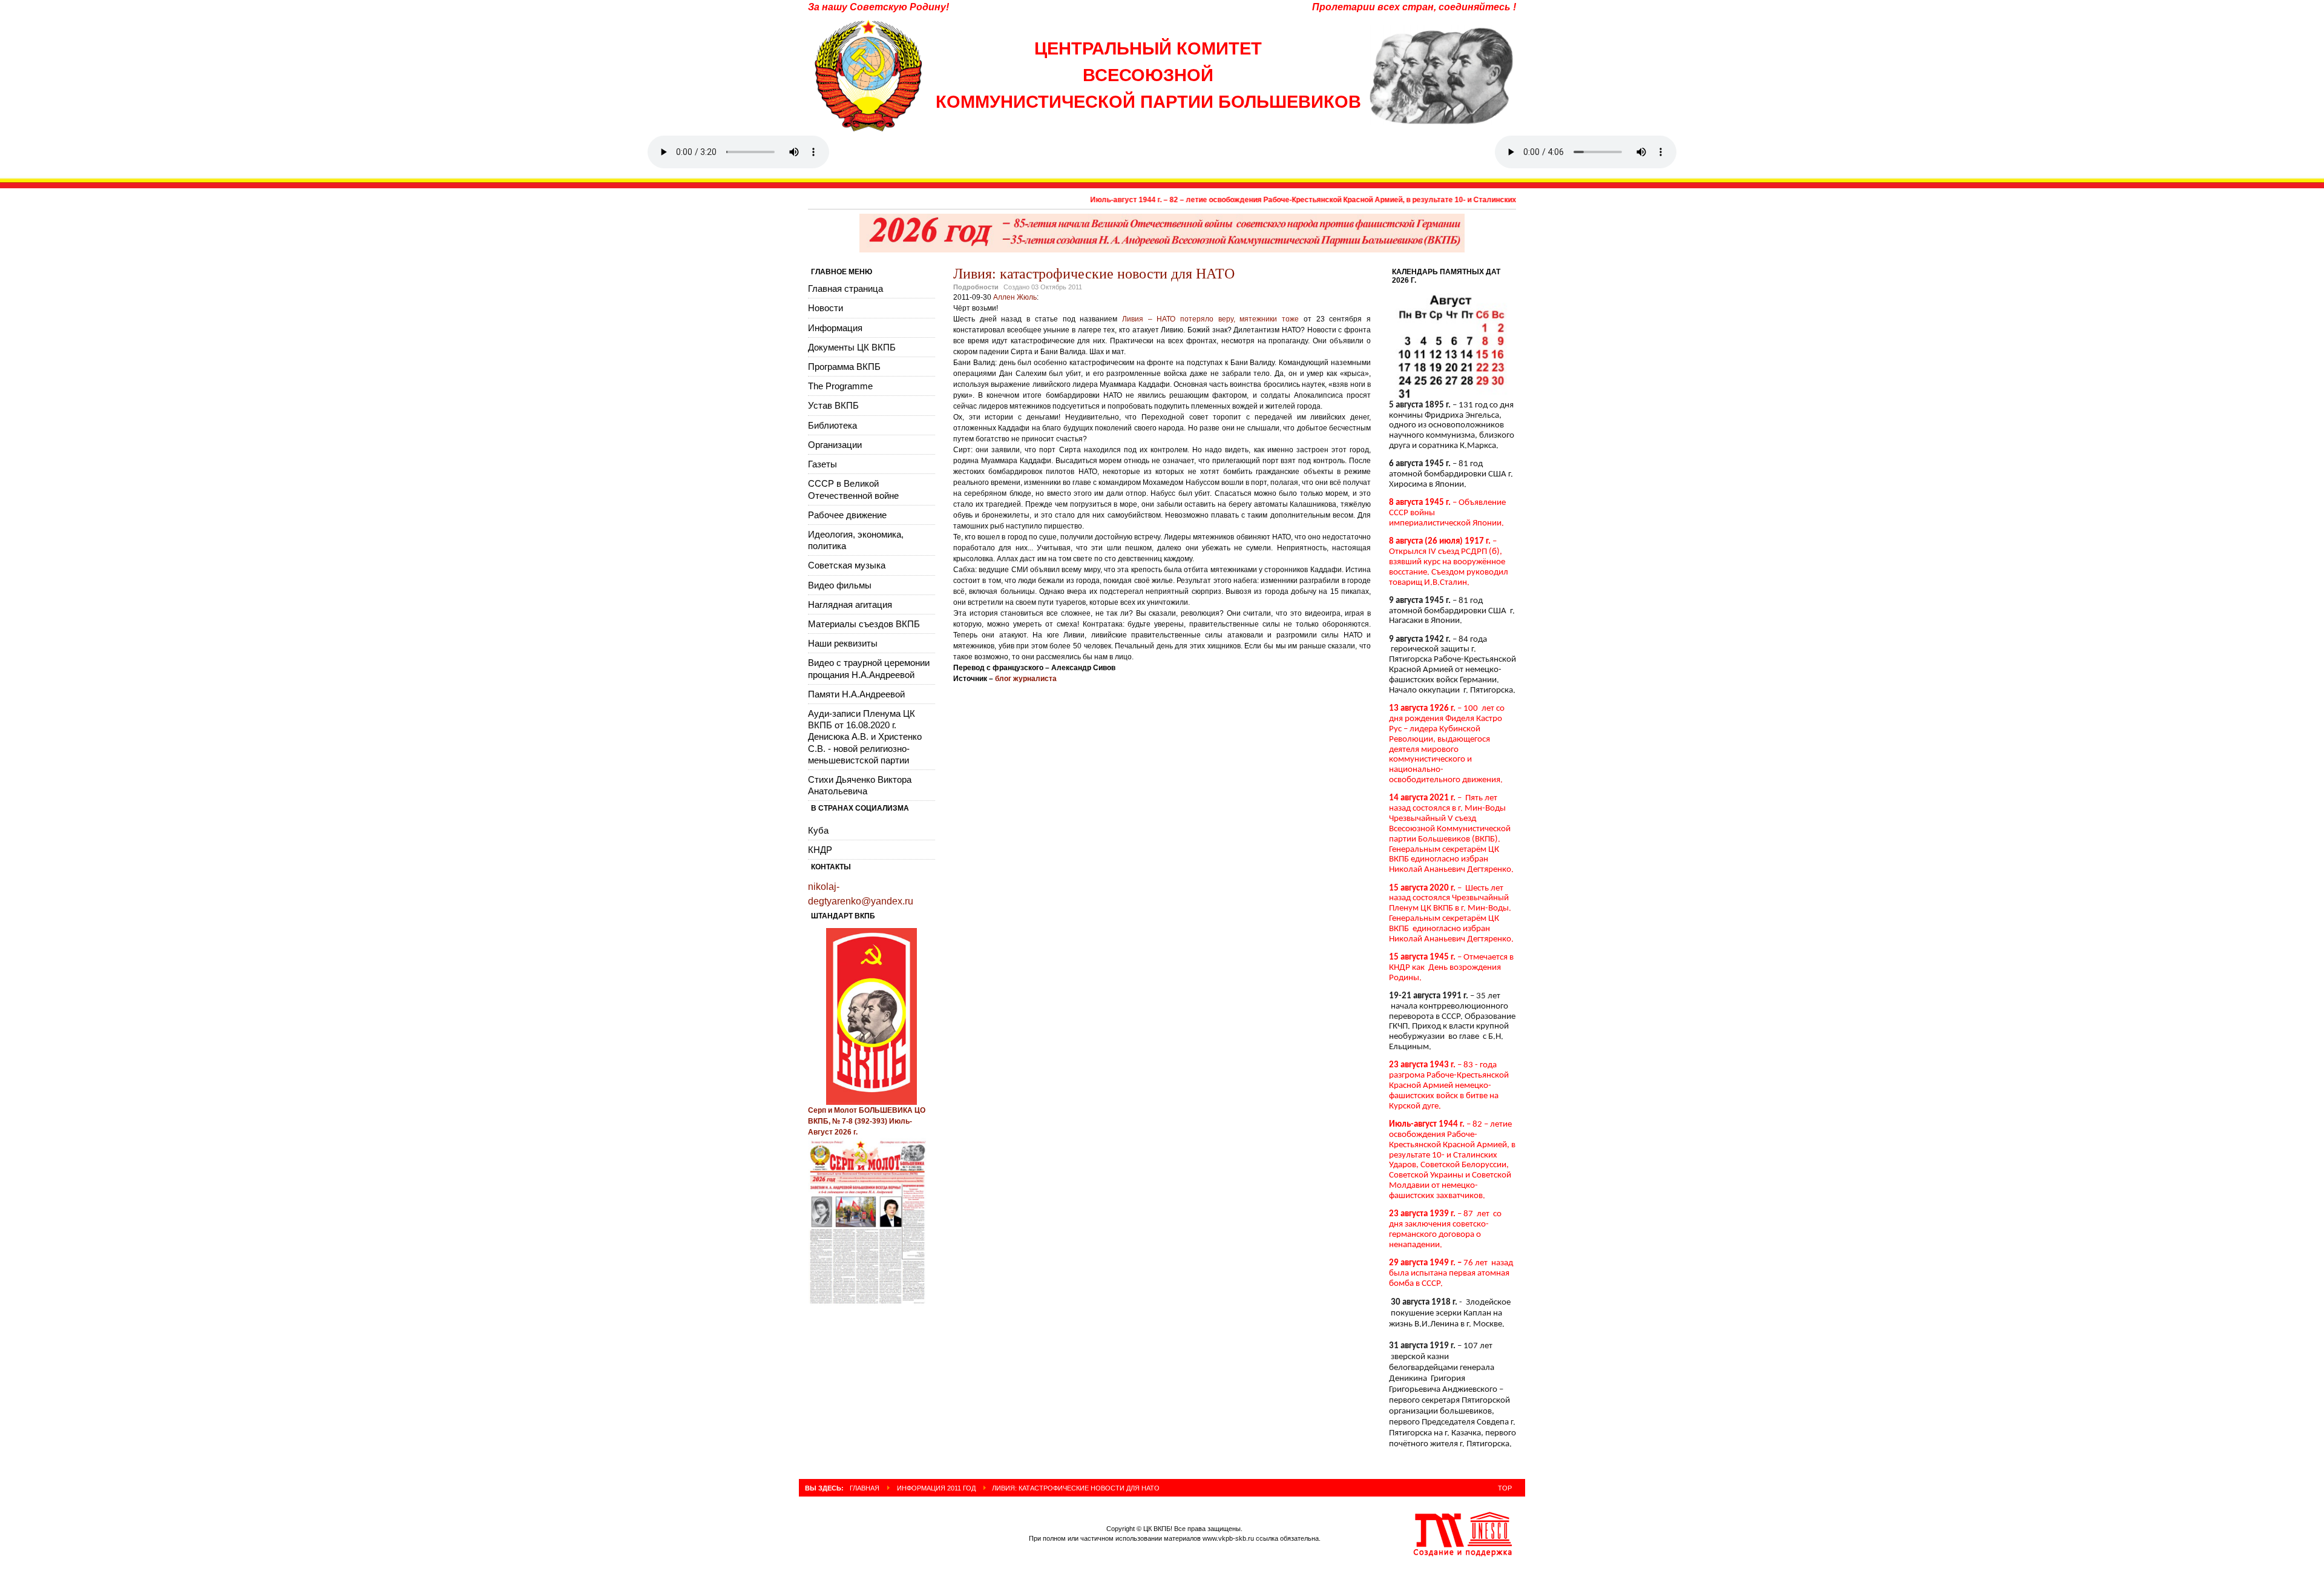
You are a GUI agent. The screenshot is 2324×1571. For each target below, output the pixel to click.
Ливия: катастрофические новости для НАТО (1094, 273)
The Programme (840, 386)
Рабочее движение (847, 515)
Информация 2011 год (936, 1488)
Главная (865, 1488)
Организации (835, 445)
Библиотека (832, 425)
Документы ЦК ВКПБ (852, 347)
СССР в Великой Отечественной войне (853, 489)
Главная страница (845, 288)
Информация (835, 328)
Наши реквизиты (843, 643)
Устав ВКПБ (833, 405)
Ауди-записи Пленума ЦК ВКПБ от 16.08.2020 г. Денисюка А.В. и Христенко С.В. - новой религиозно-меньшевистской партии (865, 737)
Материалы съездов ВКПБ (864, 624)
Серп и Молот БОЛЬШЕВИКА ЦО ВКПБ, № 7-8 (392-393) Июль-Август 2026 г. (867, 1121)
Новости (826, 308)
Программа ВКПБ (844, 367)
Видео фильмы (840, 585)
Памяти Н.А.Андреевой (856, 694)
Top (1505, 1488)
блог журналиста (1026, 679)
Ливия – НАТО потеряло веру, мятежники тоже (1210, 319)
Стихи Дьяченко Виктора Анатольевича (860, 785)
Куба (818, 830)
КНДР (820, 850)
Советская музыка (847, 565)
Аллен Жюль (1015, 297)
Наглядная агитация (850, 604)
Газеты (822, 464)
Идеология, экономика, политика (856, 540)
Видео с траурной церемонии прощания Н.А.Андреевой (869, 668)
